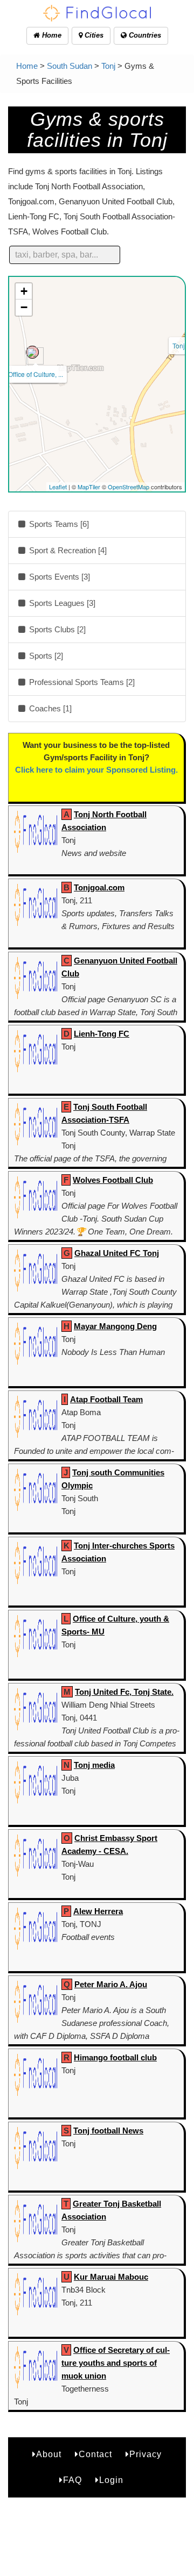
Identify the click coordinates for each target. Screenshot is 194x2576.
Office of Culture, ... (36, 374)
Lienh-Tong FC (102, 1034)
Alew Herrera (98, 1911)
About (49, 2454)
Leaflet (58, 487)
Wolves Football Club (113, 1180)
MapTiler (89, 487)
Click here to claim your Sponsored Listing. (96, 770)
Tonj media (94, 1765)
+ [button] (24, 291)
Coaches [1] (49, 708)
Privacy (145, 2454)
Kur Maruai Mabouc (111, 2277)
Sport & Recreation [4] (67, 550)
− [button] (24, 307)
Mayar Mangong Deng (115, 1326)
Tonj (108, 66)
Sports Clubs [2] (56, 629)
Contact (95, 2454)
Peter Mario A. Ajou (111, 1984)
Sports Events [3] (58, 577)
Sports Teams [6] (58, 524)
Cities (93, 35)
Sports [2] (45, 656)
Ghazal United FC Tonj (117, 1253)
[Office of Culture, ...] (32, 352)
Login (111, 2480)
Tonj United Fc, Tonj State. (124, 1692)
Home (51, 35)
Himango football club (115, 2057)
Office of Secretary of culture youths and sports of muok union (116, 2363)
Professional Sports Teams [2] (81, 682)
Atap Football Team (106, 1399)
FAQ (72, 2480)
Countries (144, 35)
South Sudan (70, 66)
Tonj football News (108, 2131)
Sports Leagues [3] (61, 603)
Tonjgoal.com (99, 887)
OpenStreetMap (129, 487)
